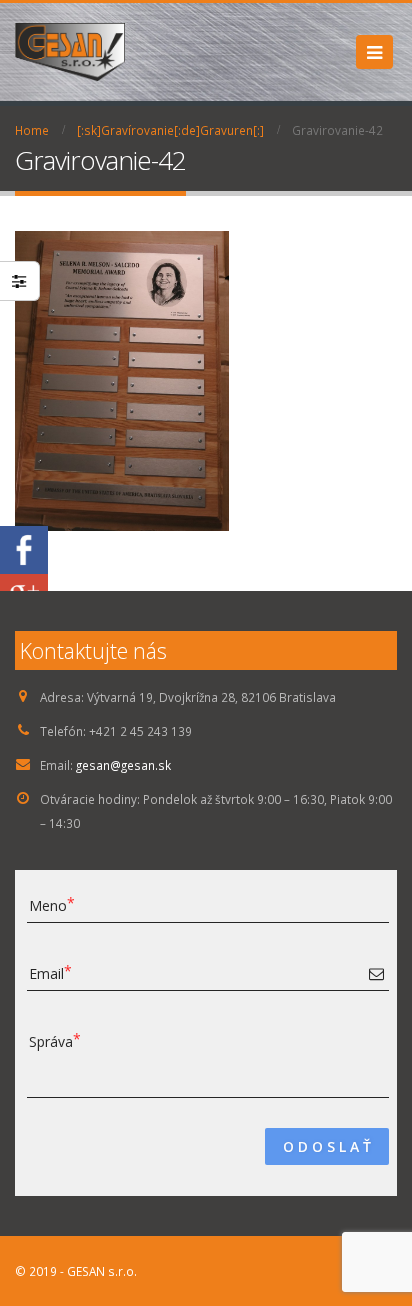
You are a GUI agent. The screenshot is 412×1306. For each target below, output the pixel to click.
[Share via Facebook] (24, 549)
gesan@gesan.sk (123, 765)
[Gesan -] (70, 52)
